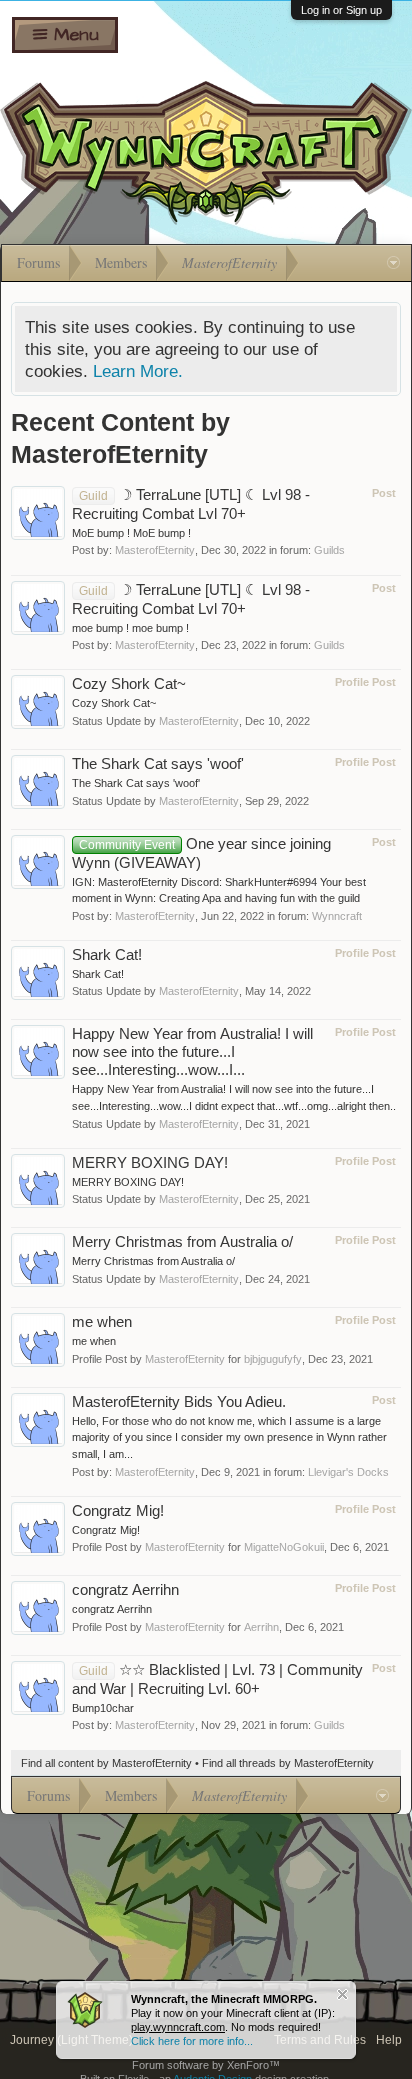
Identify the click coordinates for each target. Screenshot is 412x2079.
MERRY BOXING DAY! (150, 1163)
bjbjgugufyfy (273, 1359)
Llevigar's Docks (348, 1472)
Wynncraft (337, 916)
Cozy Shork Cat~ (129, 684)
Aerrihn (261, 1627)
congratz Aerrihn (125, 1590)
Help (389, 2040)
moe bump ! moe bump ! (130, 628)
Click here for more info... (192, 2041)
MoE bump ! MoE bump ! (131, 533)
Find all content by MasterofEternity (106, 1763)
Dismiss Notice (342, 1994)
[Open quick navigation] (393, 263)
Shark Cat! (107, 955)
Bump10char (103, 1708)
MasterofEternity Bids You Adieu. (179, 1402)
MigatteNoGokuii (284, 1547)
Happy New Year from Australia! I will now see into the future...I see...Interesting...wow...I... (192, 1052)
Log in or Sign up (341, 10)
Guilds (329, 550)
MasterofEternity (155, 550)
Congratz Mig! (118, 1511)
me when (102, 1322)
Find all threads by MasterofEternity (288, 1763)
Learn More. (138, 371)
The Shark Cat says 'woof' (158, 764)
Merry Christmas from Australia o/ (182, 1242)
